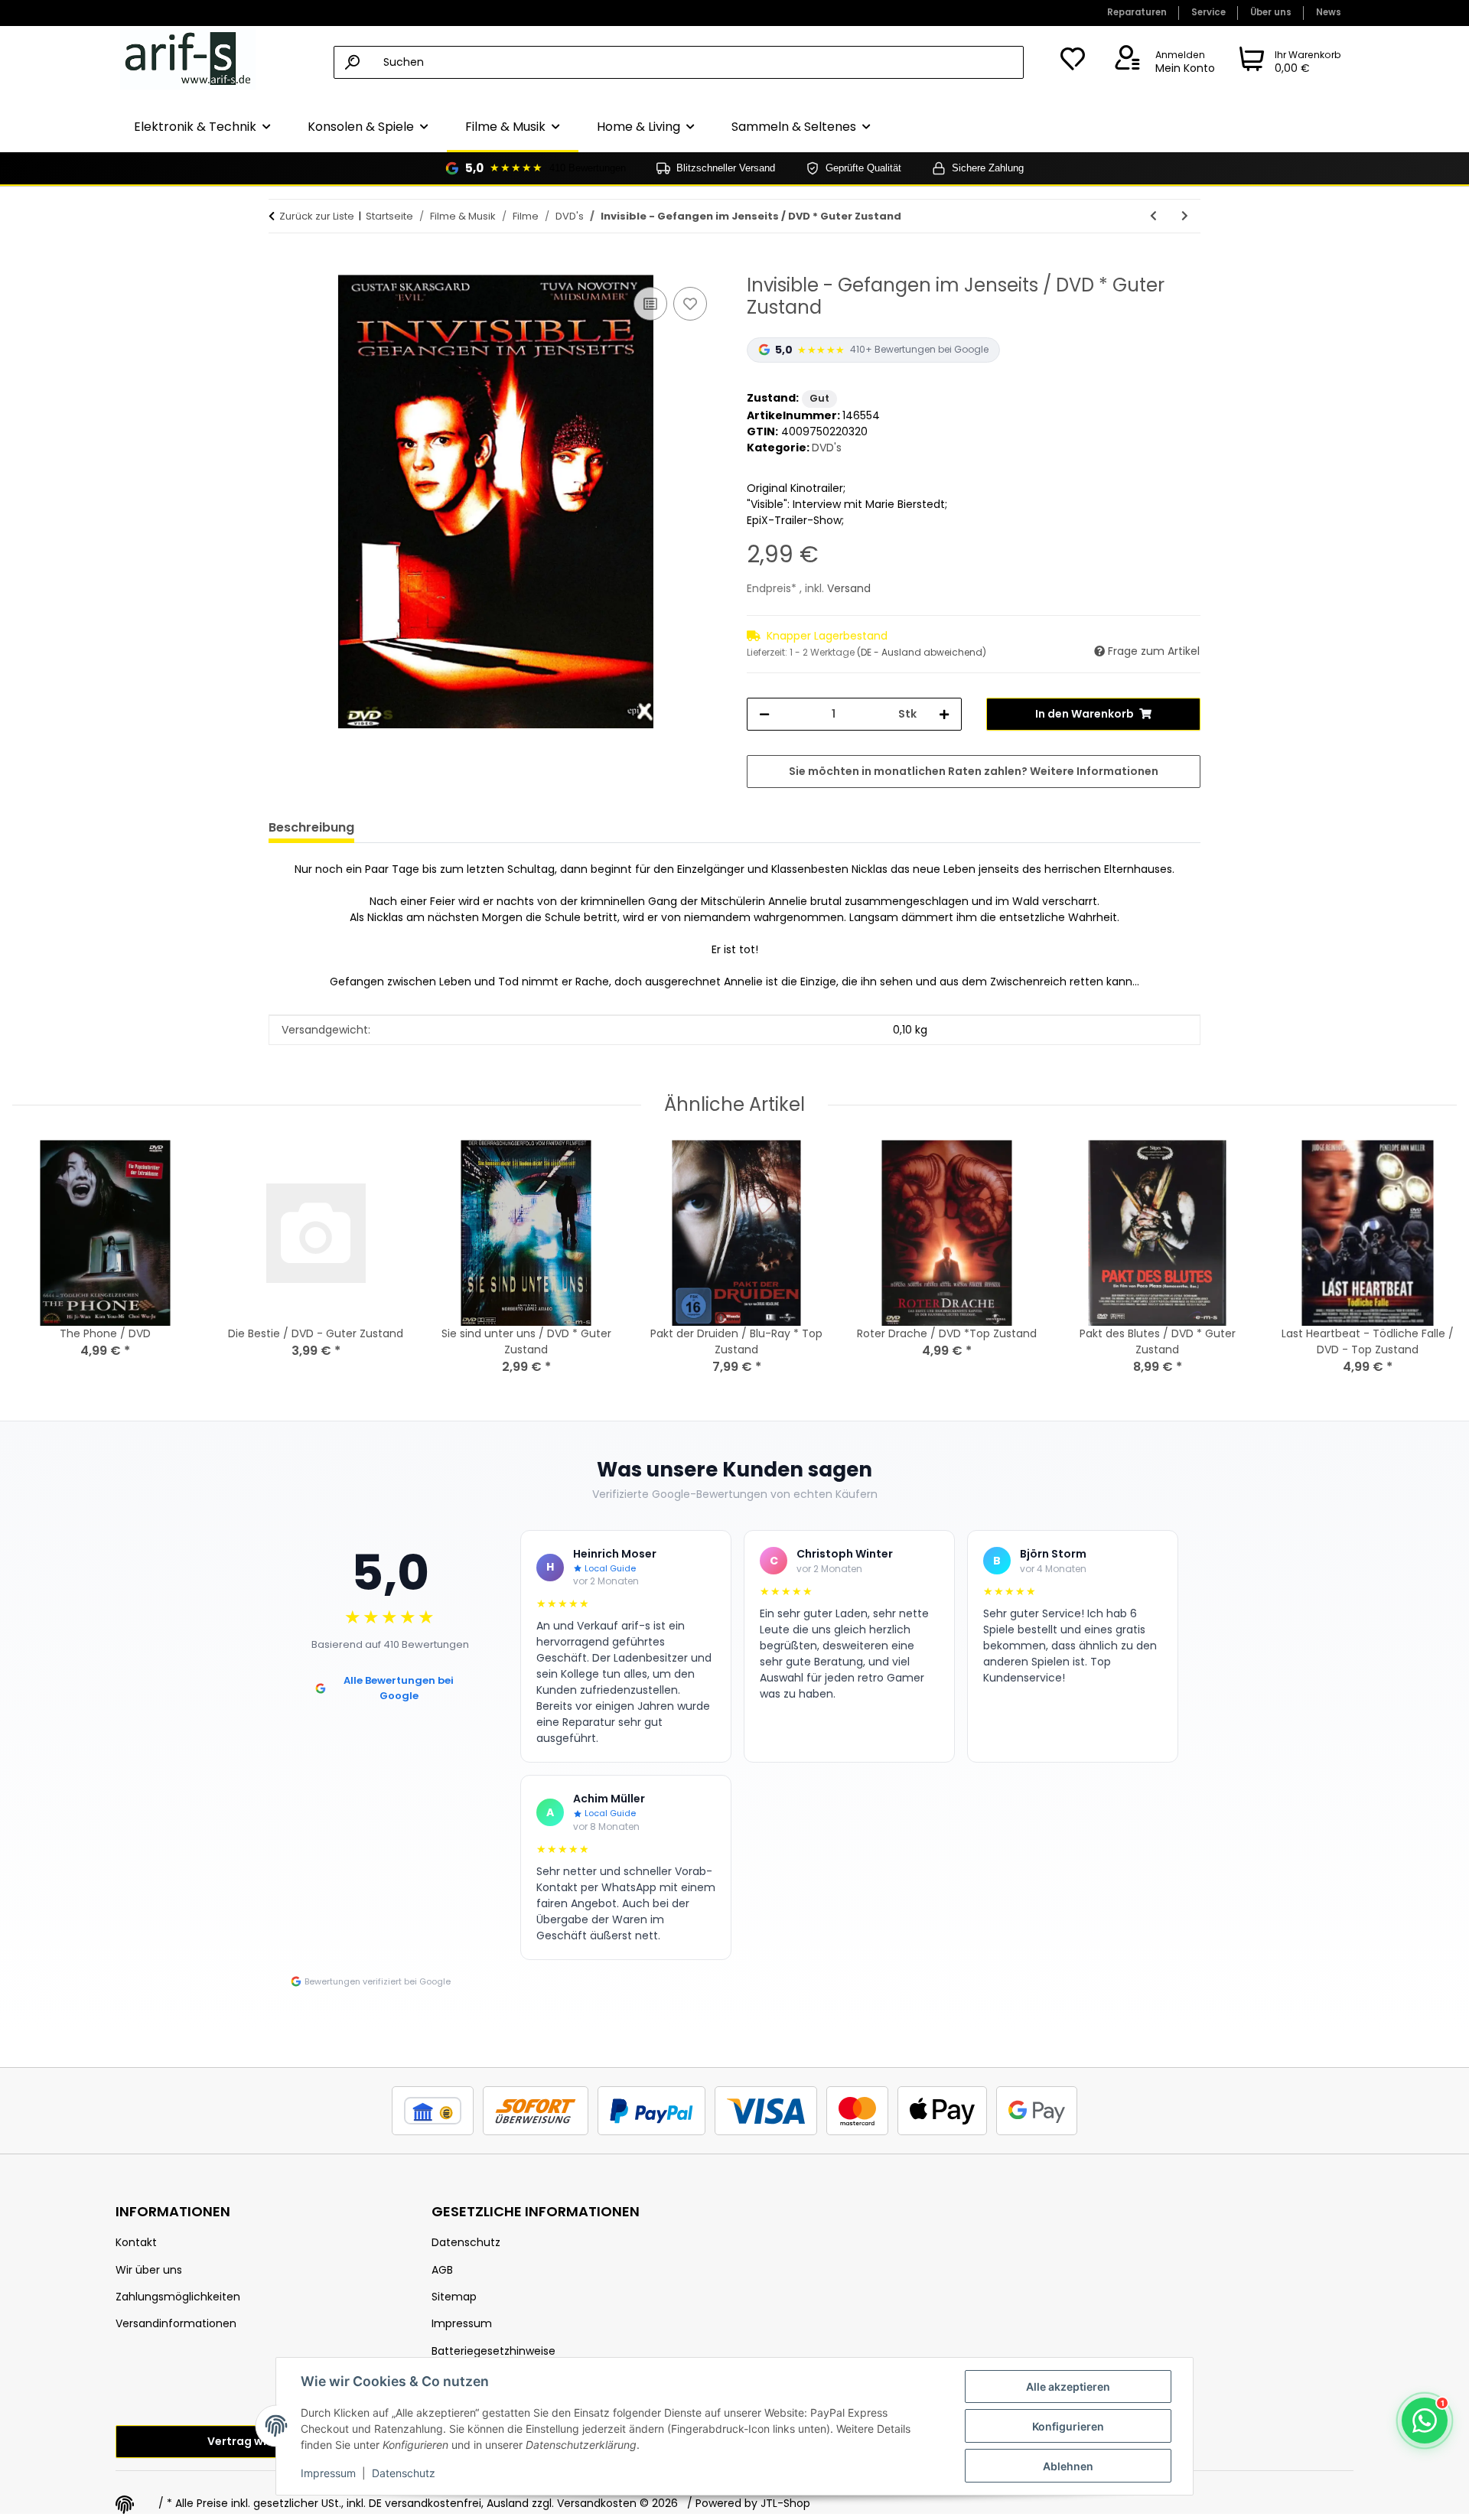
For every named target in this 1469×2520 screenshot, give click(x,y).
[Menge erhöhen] (944, 714)
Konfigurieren (1068, 2426)
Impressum (328, 2473)
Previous (38, 1268)
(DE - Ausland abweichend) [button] (922, 652)
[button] (1162, 63)
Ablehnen (1068, 2466)
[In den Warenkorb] (281, 266)
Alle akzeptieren (1068, 2387)
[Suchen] (352, 62)
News (1329, 12)
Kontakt (136, 2242)
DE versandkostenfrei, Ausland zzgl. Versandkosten (503, 2503)
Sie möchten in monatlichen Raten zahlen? (974, 771)
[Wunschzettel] (1073, 63)
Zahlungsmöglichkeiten (178, 2297)
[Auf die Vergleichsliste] (650, 304)
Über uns (1271, 12)
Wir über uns (149, 2270)
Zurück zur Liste (317, 216)
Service (1208, 12)
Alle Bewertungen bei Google (399, 1688)
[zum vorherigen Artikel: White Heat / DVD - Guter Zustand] (1153, 216)
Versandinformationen (176, 2323)
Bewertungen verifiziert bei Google (378, 1981)
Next (1432, 1268)
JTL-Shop (785, 2503)
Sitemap (454, 2297)
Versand (849, 588)
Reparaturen (1137, 12)
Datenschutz (404, 2473)
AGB (442, 2270)
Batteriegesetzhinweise (493, 2351)
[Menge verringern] (764, 714)
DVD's (827, 448)
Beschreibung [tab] (311, 827)
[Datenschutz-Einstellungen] (125, 2505)
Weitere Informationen (1094, 771)
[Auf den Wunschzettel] (690, 304)
